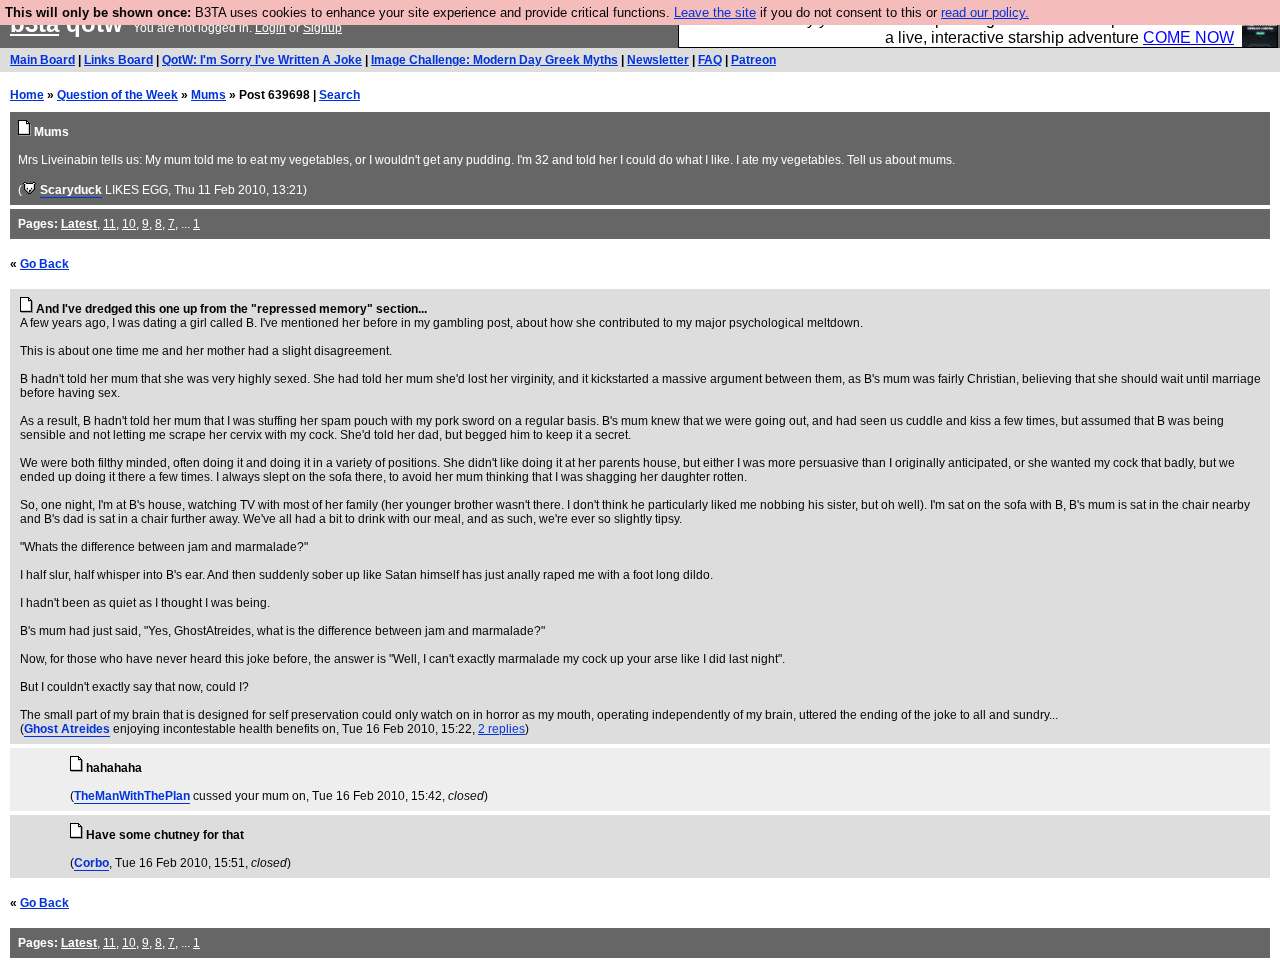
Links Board (118, 60)
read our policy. (985, 12)
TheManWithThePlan (132, 796)
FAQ (710, 60)
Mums (208, 95)
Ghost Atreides (67, 729)
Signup (322, 28)
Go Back (44, 264)
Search (339, 95)
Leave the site (715, 12)
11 (109, 224)
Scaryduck (71, 190)
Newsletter (658, 60)
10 (129, 224)
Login (270, 28)
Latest (79, 224)
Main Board (42, 60)
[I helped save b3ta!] (29, 190)
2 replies (501, 729)
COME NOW (1188, 37)
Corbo (91, 863)
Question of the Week (117, 95)
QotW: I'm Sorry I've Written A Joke (262, 60)
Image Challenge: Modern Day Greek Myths (494, 60)
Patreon (753, 60)
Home (27, 95)
